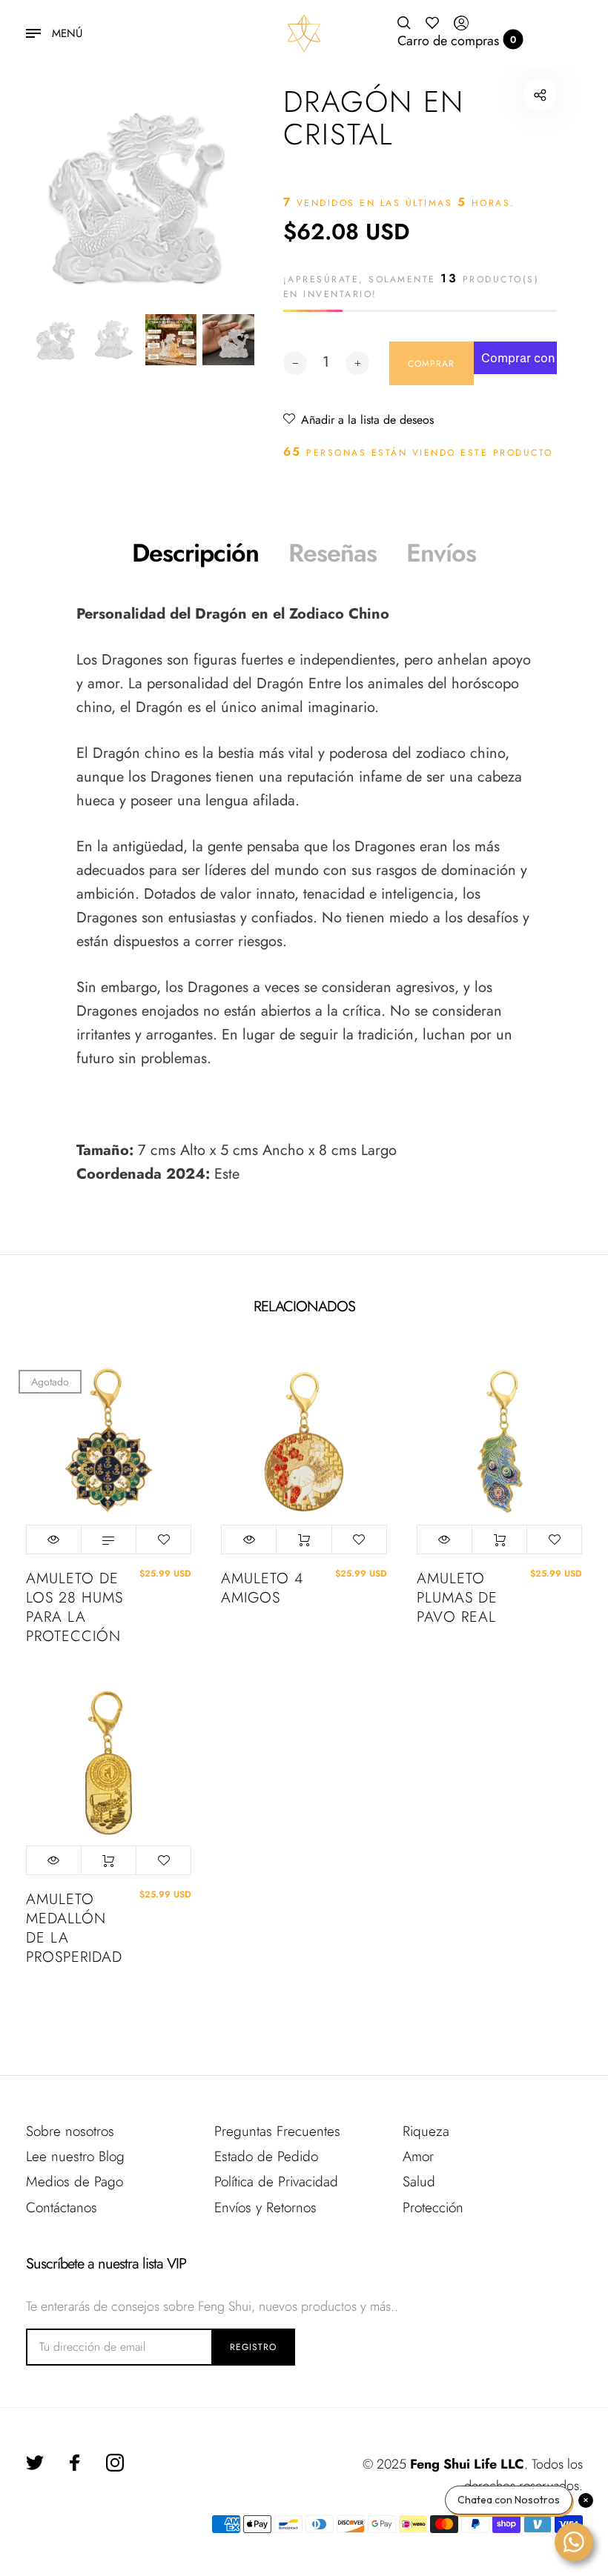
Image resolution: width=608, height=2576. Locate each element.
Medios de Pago (75, 2181)
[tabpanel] (142, 194)
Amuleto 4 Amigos (262, 1588)
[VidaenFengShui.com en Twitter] (35, 2463)
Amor (418, 2156)
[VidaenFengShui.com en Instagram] (115, 2463)
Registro (253, 2347)
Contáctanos (62, 2207)
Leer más (109, 1540)
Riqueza (426, 2131)
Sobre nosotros (70, 2131)
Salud (419, 2181)
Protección (433, 2207)
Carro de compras (457, 41)
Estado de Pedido (266, 2156)
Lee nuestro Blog (75, 2156)
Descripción (195, 553)
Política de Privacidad (276, 2181)
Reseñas (333, 553)
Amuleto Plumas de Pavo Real (457, 1598)
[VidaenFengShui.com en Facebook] (75, 2463)
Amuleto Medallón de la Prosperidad (74, 1928)
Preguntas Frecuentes (277, 2131)
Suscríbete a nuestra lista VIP (106, 2264)
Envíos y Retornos (265, 2207)
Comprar (304, 1540)
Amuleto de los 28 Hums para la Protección (75, 1608)
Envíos (441, 553)
